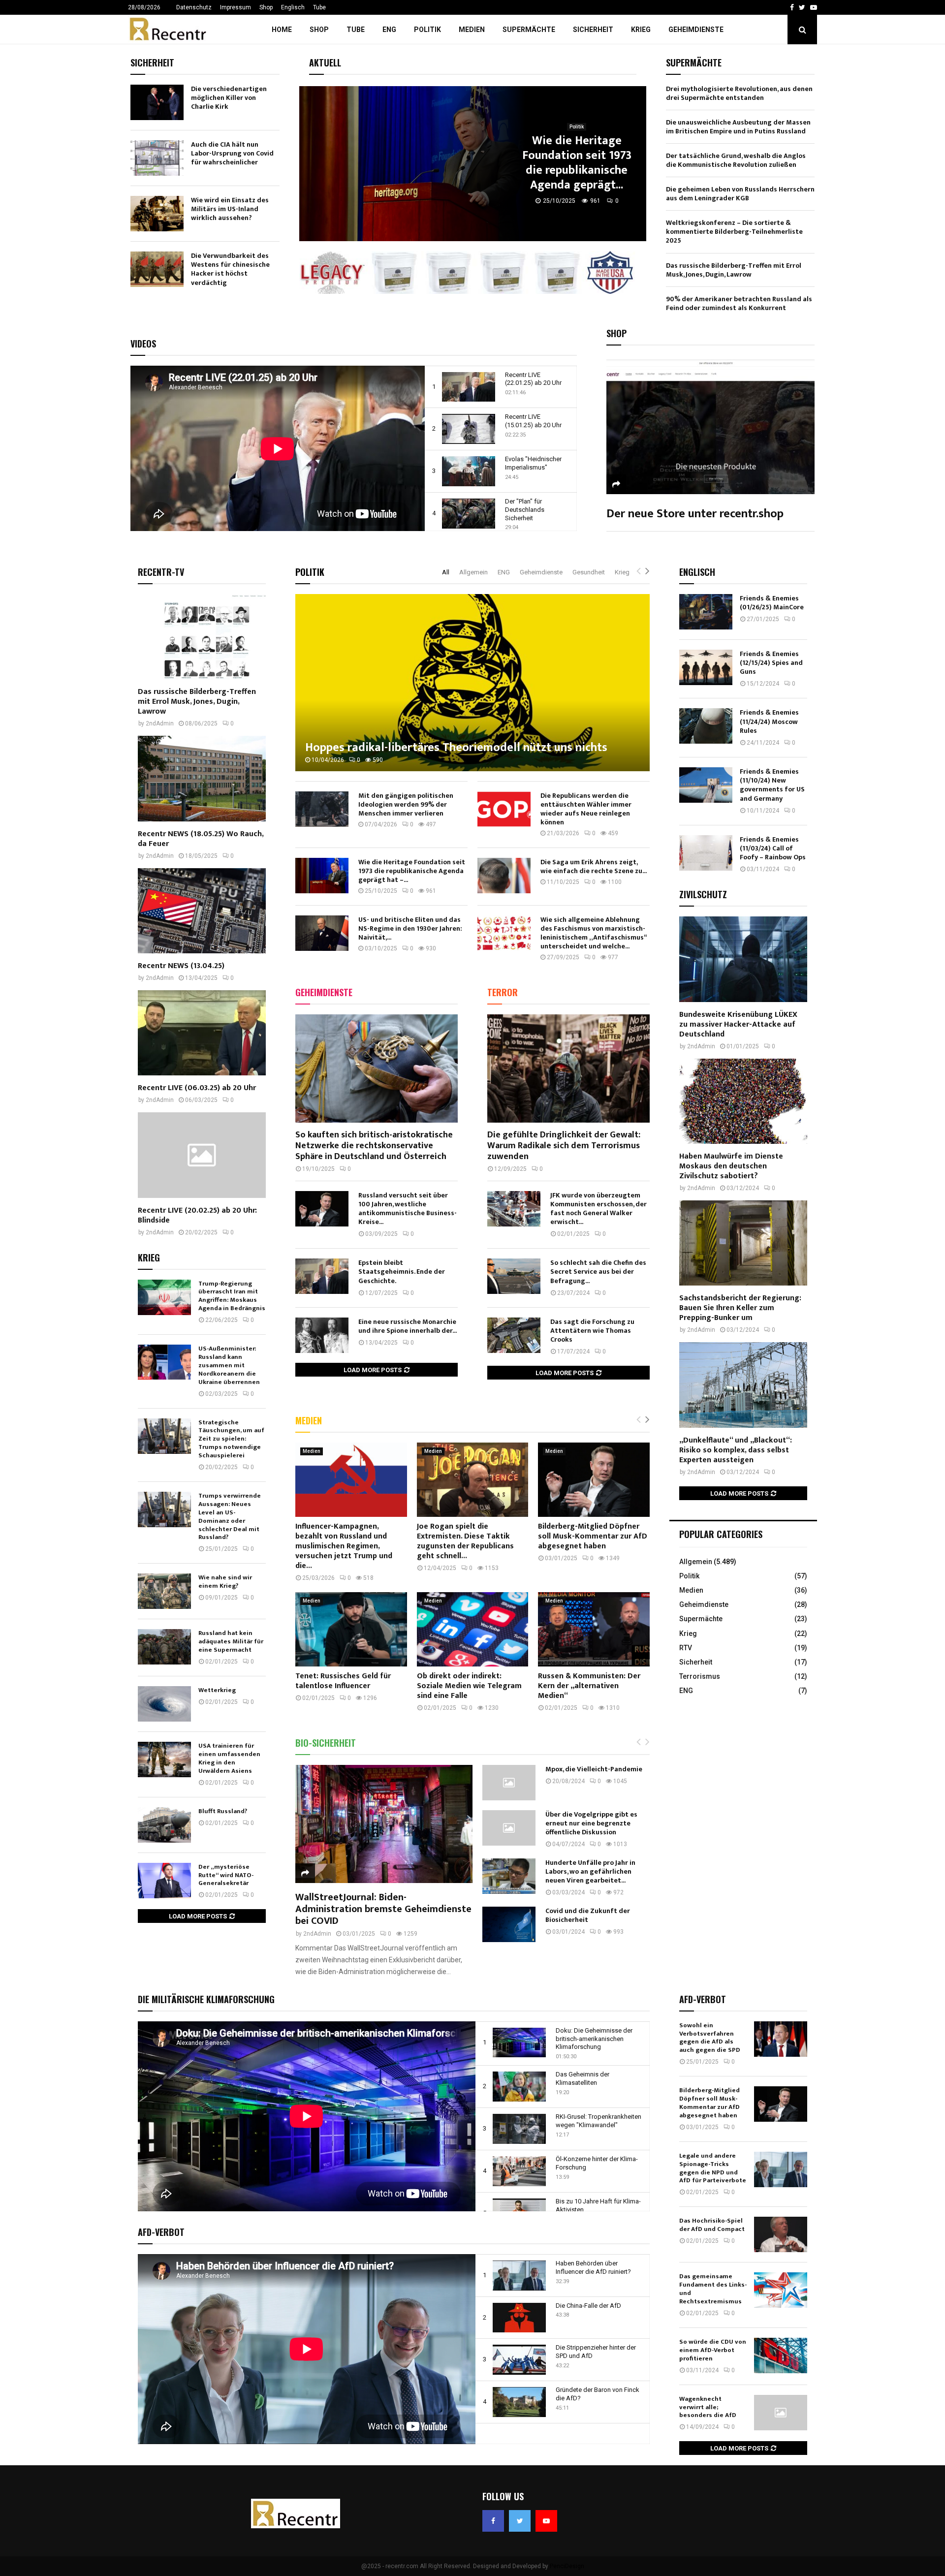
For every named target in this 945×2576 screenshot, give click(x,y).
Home (282, 30)
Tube (319, 7)
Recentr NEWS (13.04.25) (181, 966)
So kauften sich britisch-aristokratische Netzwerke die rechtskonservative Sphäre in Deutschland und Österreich (374, 1146)
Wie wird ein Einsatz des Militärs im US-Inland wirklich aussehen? (230, 209)
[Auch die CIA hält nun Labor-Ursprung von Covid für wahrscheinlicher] (157, 158)
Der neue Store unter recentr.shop (695, 514)
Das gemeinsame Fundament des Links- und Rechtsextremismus (713, 2289)
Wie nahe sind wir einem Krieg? (225, 1582)
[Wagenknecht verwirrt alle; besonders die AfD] (781, 2413)
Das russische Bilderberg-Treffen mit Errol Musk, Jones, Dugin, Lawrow (734, 270)
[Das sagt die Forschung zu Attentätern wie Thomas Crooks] (514, 1335)
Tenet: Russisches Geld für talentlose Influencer (343, 1681)
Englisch (293, 7)
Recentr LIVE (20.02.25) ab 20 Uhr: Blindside (197, 1215)
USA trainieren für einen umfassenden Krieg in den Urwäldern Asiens (229, 1758)
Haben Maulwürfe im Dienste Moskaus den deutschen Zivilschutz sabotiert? (731, 1166)
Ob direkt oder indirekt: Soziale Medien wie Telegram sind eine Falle (469, 1686)
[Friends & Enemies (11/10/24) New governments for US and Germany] (706, 785)
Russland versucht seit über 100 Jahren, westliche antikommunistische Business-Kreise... (408, 1209)
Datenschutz (194, 7)
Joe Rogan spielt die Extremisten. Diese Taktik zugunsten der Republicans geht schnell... (465, 1541)
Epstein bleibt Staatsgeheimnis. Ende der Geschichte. (402, 1272)
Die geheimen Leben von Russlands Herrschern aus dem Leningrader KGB (740, 194)
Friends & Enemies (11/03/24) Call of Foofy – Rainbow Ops (773, 848)
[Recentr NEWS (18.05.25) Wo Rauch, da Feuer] (202, 778)
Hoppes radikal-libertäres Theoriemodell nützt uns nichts (456, 748)
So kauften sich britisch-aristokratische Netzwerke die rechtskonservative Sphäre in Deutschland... (577, 163)
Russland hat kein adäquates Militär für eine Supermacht (231, 1641)
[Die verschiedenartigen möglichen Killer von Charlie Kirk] (157, 102)
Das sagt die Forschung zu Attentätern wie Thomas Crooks (592, 1331)
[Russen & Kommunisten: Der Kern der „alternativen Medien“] (594, 1629)
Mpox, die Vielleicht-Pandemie (594, 1769)
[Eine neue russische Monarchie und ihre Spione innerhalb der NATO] (322, 1335)
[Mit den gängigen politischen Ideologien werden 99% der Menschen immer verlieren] (322, 809)
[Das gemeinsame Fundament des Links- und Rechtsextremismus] (781, 2290)
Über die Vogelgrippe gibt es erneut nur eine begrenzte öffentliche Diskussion (591, 1823)
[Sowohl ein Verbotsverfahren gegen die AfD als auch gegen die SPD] (781, 2039)
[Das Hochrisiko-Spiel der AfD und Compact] (781, 2234)
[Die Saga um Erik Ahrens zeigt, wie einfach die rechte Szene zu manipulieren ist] (504, 876)
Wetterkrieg (217, 1690)
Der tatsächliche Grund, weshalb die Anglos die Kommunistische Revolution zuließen (736, 160)
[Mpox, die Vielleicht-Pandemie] (509, 1783)
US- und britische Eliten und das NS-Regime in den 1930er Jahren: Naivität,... (410, 928)
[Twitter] (520, 2521)
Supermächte (529, 30)
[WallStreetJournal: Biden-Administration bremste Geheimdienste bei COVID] (384, 1824)
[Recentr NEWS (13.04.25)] (202, 911)
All (446, 572)
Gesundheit (589, 572)
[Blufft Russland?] (164, 1825)
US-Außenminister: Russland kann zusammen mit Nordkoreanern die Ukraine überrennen (229, 1365)
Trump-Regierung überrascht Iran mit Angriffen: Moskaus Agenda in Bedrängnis (232, 1296)
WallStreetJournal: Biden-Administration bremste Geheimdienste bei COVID (383, 1909)
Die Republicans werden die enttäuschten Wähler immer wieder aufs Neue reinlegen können (586, 809)
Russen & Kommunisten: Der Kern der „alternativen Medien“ (589, 1686)
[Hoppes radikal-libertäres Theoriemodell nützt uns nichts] (472, 683)
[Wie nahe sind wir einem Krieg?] (164, 1591)
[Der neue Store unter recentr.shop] (710, 425)
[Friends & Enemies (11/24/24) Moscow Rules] (706, 726)
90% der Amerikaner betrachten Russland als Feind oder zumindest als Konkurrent (739, 303)
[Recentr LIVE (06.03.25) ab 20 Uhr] (202, 1033)
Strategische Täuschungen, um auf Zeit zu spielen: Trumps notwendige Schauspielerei (231, 1439)
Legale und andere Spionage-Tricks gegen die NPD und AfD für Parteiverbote (713, 2168)
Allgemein (473, 572)
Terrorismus (700, 1676)
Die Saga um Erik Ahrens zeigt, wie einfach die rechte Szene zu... (594, 866)
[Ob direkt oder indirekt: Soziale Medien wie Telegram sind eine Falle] (473, 1629)
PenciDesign (567, 2566)
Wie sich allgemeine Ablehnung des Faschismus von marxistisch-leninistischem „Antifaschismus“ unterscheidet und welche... (593, 933)
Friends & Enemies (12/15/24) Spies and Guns (771, 663)
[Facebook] (493, 2521)
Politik (427, 30)
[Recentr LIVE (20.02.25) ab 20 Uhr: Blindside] (202, 1155)
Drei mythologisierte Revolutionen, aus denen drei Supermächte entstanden (739, 93)
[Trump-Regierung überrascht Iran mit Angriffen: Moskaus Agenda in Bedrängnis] (164, 1297)
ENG (389, 30)
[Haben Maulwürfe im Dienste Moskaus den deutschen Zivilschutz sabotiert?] (743, 1101)
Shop (266, 7)
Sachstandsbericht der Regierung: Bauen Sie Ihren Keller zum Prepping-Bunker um (740, 1308)
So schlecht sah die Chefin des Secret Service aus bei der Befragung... (598, 1272)
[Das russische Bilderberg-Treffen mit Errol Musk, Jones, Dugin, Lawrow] (202, 637)
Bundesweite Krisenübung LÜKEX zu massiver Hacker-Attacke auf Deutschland (738, 1024)
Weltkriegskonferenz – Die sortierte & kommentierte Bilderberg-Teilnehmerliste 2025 (734, 232)
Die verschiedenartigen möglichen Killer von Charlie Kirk (229, 98)
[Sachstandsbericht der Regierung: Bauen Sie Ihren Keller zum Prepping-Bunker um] (743, 1243)
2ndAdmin (317, 1934)
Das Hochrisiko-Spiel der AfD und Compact (712, 2225)
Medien (472, 30)
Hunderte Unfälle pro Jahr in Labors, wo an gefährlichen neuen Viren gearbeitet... (590, 1871)
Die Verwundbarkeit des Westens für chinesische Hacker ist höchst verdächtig (230, 269)
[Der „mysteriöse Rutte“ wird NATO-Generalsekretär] (164, 1881)
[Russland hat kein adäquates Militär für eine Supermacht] (164, 1647)
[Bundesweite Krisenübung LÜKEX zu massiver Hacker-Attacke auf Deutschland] (743, 959)
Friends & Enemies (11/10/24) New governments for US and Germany (772, 785)
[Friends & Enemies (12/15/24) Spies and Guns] (706, 667)
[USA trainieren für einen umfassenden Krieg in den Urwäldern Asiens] (164, 1759)
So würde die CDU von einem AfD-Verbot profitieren (713, 2350)
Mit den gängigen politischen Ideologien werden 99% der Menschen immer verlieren (406, 804)
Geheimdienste (696, 30)
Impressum (236, 7)
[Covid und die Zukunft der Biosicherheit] (509, 1924)
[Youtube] (546, 2521)
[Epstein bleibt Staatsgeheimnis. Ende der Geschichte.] (322, 1276)
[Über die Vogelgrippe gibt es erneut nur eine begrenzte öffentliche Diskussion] (509, 1828)
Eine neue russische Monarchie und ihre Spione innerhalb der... (408, 1326)
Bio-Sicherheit (326, 1743)
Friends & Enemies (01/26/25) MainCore (772, 603)
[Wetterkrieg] (164, 1704)
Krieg (641, 30)
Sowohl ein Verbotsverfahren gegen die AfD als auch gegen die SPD (710, 2038)
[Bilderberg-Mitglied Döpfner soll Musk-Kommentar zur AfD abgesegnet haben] (594, 1480)
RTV (686, 1648)
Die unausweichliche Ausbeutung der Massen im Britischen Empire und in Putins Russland (738, 127)
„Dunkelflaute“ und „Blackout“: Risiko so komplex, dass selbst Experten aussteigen (736, 1450)
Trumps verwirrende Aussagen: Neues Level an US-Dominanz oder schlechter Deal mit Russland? (230, 1516)
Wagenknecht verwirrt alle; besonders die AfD (708, 2407)
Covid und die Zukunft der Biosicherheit (588, 1915)
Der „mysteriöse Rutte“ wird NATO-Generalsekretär (226, 1875)
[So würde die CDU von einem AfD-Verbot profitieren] (781, 2356)
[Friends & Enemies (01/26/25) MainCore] (706, 612)
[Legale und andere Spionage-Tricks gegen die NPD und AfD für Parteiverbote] (781, 2169)
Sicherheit (593, 30)
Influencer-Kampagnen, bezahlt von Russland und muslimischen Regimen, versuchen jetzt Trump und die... (344, 1546)
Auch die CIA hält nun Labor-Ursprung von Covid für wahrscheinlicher (232, 153)
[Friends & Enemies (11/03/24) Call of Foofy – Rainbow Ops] (706, 853)
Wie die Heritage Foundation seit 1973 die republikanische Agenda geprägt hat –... (412, 871)
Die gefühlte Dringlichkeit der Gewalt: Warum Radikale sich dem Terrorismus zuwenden (564, 1146)
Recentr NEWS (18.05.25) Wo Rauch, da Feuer (201, 839)
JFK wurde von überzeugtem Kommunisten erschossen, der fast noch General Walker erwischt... (598, 1209)
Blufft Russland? (223, 1811)
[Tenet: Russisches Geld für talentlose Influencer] (351, 1629)
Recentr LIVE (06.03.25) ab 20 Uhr (197, 1088)
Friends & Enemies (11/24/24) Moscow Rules (769, 721)
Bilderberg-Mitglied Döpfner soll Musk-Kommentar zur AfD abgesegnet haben (593, 1536)
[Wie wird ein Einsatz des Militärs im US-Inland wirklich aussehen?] (157, 214)
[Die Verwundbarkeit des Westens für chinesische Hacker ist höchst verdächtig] (157, 269)
